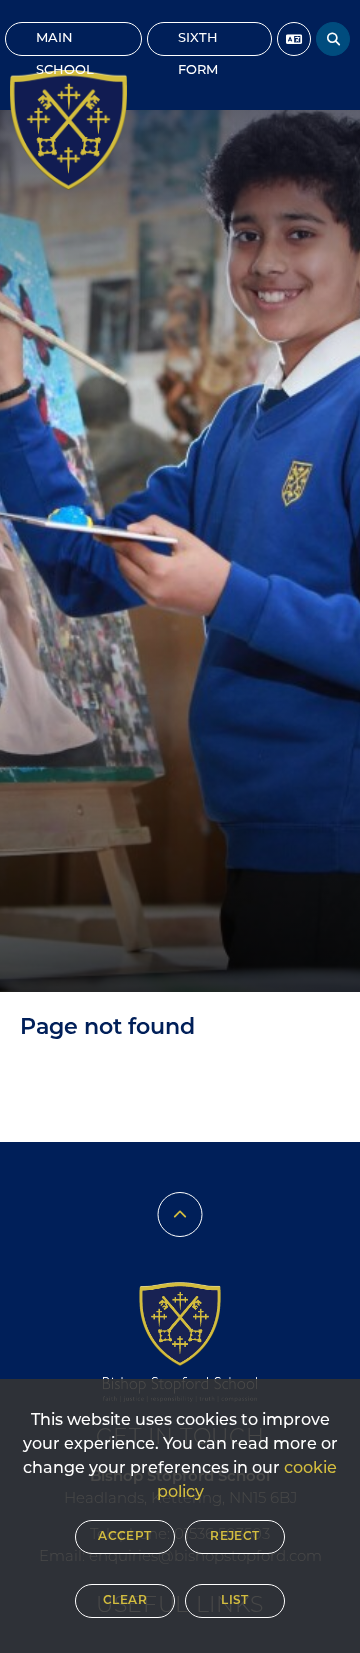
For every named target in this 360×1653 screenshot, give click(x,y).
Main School (65, 44)
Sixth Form (198, 44)
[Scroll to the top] (180, 1214)
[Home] (68, 130)
